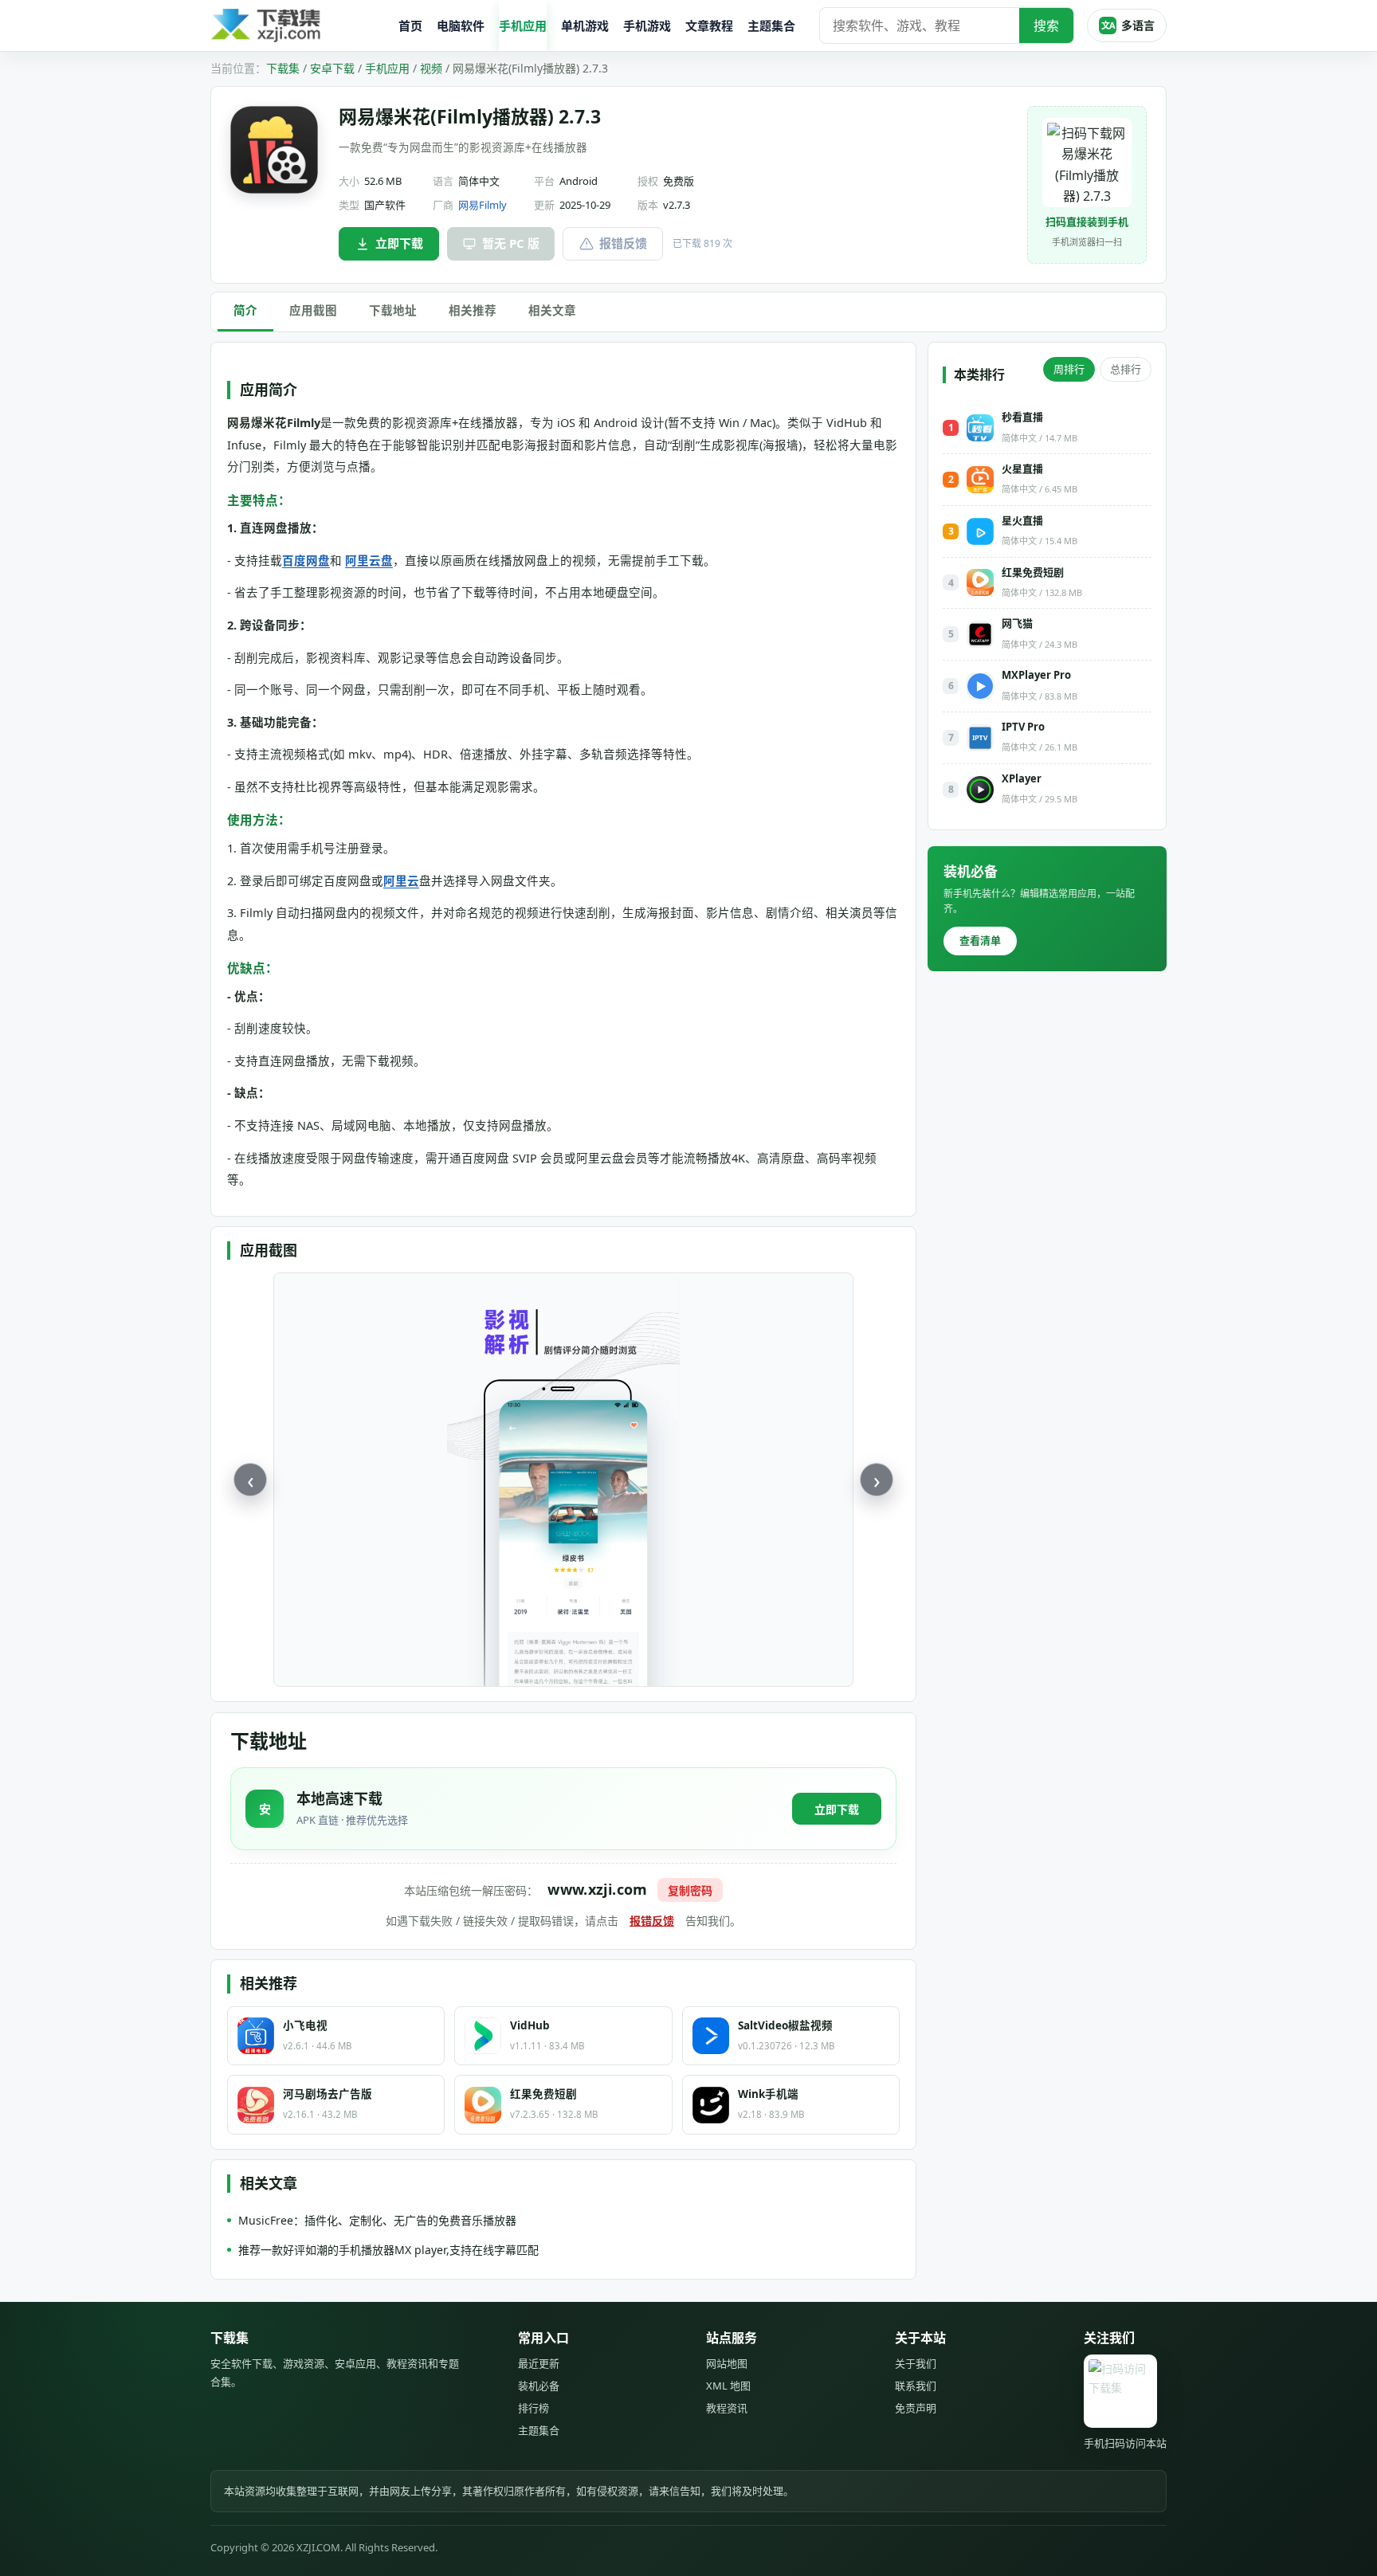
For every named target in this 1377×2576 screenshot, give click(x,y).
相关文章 (552, 310)
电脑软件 (461, 25)
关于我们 (916, 2363)
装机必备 (539, 2386)
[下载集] (298, 26)
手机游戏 (647, 25)
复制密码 (690, 1890)
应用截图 (313, 310)
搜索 (1046, 25)
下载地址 (393, 310)
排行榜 (534, 2408)
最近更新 (539, 2363)
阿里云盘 (369, 560)
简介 (245, 310)
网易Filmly (483, 205)
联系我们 (916, 2386)
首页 (410, 25)
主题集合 (771, 25)
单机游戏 (585, 25)
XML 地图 (728, 2386)
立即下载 (399, 243)
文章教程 (709, 25)
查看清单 (980, 940)
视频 (431, 68)
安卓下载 (332, 68)
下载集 (283, 68)
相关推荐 (473, 310)
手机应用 (523, 25)
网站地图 (727, 2363)
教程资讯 (727, 2408)
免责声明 (916, 2408)
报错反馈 (623, 243)
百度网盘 (306, 560)
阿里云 (401, 880)
